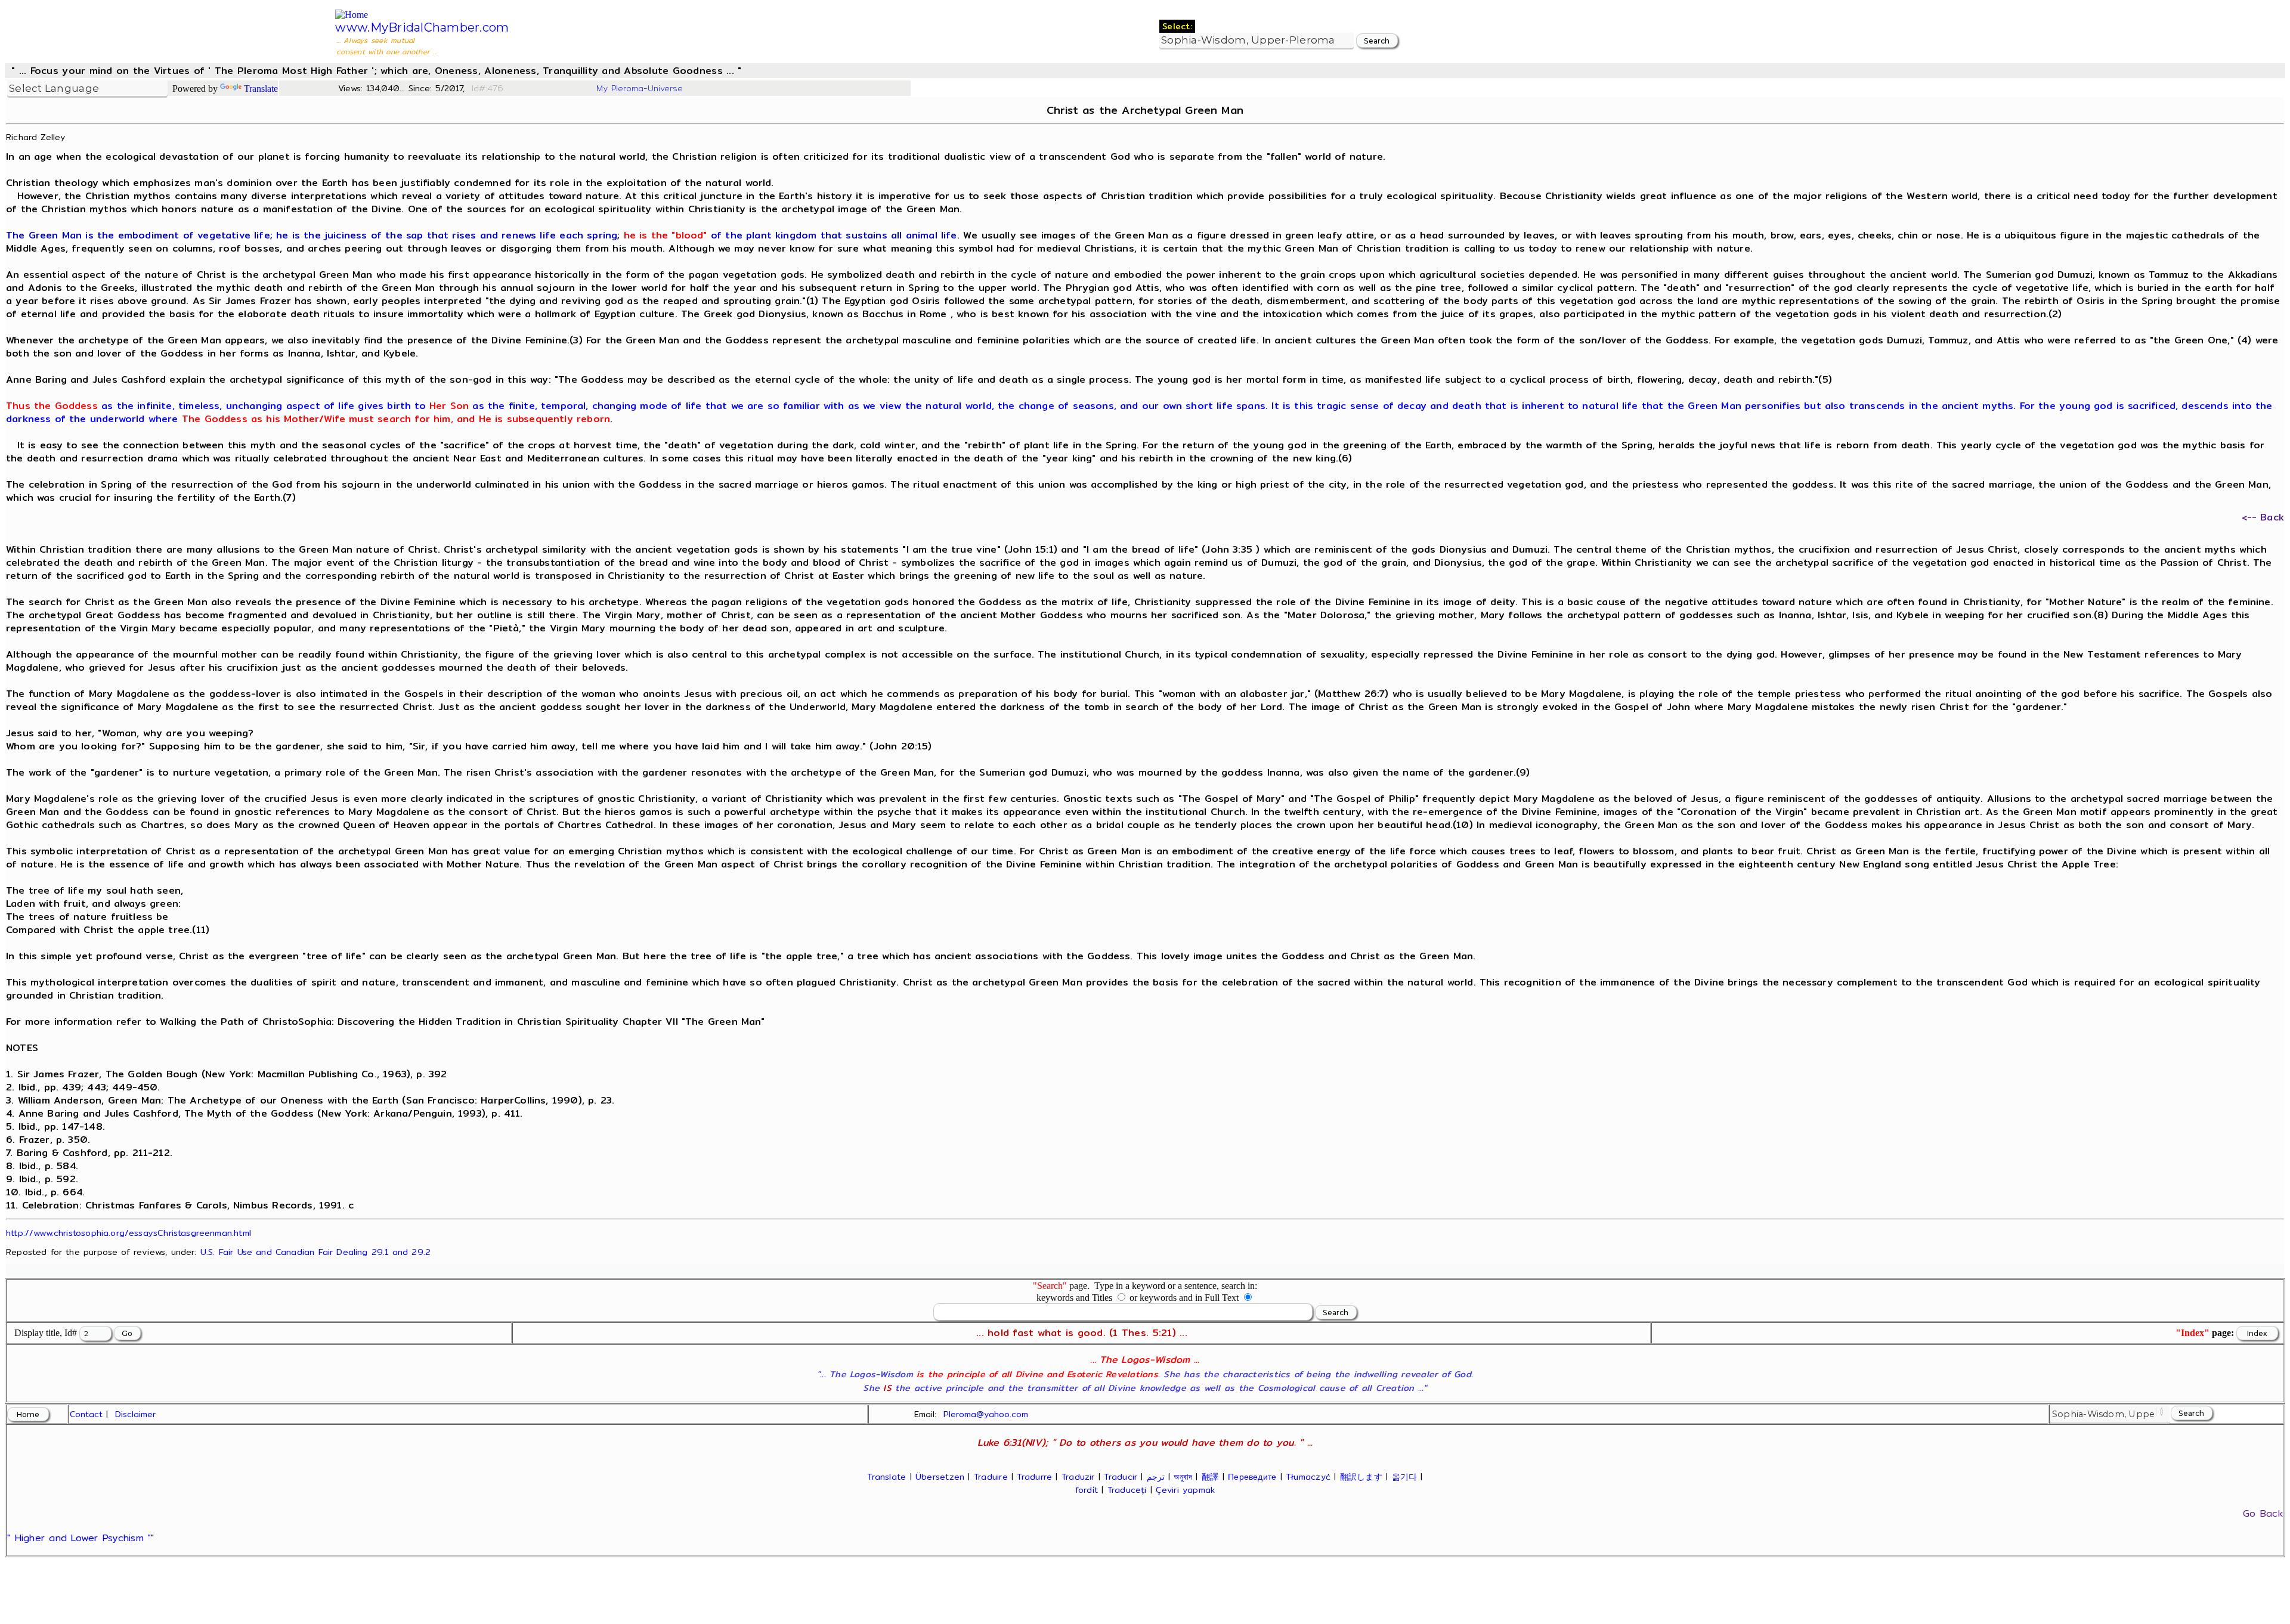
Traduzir (1078, 1477)
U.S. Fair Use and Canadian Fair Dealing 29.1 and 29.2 (315, 1252)
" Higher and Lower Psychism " (79, 1538)
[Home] (352, 15)
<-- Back (2263, 517)
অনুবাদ (1183, 1477)
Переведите (1252, 1477)
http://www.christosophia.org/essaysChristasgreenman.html (129, 1233)
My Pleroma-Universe (640, 88)
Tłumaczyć (1308, 1477)
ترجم (1156, 1477)
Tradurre (1034, 1477)
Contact (86, 1414)
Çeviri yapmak (1185, 1490)
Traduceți (1127, 1490)
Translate (261, 89)
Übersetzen (940, 1477)
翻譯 (1210, 1477)
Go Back (2263, 1513)
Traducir (1121, 1477)
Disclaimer (135, 1414)
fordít (1087, 1490)
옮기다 (1405, 1477)
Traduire (991, 1477)
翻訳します (1361, 1477)
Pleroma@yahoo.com (986, 1414)
